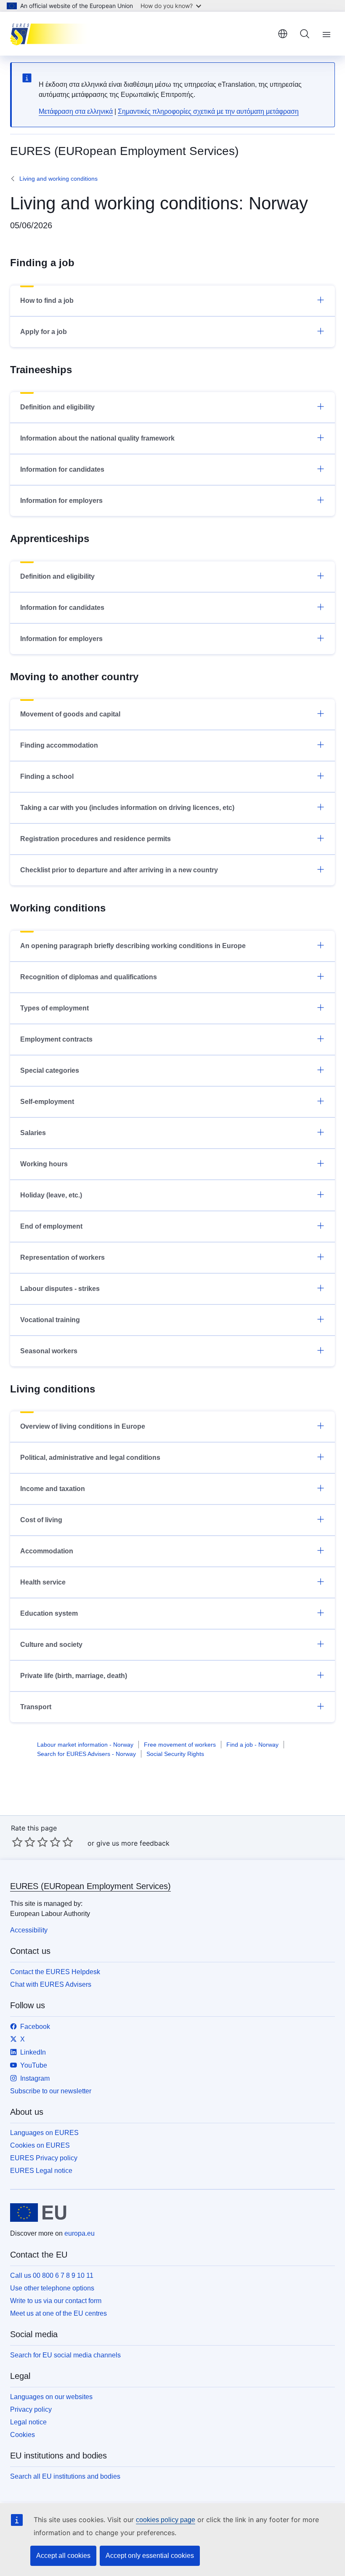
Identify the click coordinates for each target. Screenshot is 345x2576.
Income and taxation (53, 1489)
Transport (36, 1707)
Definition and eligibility (57, 407)
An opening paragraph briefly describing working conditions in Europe (133, 946)
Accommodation (47, 1551)
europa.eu (80, 2233)
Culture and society (51, 1645)
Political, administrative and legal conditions (90, 1458)
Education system (49, 1613)
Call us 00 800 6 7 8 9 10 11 (52, 2275)
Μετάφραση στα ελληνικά (76, 111)
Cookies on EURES (40, 2145)
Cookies (23, 2435)
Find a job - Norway (252, 1745)
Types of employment (54, 1008)
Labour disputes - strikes (60, 1289)
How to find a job (47, 301)
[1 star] (17, 1842)
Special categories (50, 1070)
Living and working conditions (58, 179)
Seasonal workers (49, 1351)
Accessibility (29, 1930)
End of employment (51, 1226)
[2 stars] (24, 1842)
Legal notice (28, 2422)
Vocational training (50, 1320)
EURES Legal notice (41, 2171)
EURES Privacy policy (44, 2158)
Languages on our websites (51, 2397)
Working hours (44, 1164)
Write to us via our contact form (56, 2301)
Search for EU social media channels (65, 2355)
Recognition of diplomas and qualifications (89, 977)
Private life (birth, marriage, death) (74, 1676)
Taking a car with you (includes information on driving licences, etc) (127, 808)
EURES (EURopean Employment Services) (90, 1886)
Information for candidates (62, 469)
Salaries (33, 1133)
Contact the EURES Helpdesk (55, 1972)
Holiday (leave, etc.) (51, 1195)
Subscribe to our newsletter (51, 2091)
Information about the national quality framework (97, 438)
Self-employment (47, 1102)
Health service (43, 1582)
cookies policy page (166, 2520)
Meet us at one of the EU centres (58, 2313)
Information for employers (61, 501)
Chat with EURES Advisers (51, 1984)
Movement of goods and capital (70, 714)
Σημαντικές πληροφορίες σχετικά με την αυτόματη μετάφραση (208, 111)
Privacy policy (31, 2409)
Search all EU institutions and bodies (65, 2476)
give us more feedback (133, 1843)
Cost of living (41, 1520)
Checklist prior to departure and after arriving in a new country (119, 870)
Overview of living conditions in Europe (83, 1426)
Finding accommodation (59, 745)
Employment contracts (56, 1039)
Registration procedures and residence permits (96, 839)
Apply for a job (44, 332)
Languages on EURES (44, 2133)
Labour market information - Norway (85, 1745)
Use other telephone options (52, 2288)
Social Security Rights (175, 1754)
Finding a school (47, 776)
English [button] (283, 34)
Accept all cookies (63, 2556)
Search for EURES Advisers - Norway (86, 1754)
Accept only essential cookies (150, 2556)
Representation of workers (62, 1257)
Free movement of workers (180, 1745)
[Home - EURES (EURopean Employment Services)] (52, 34)
